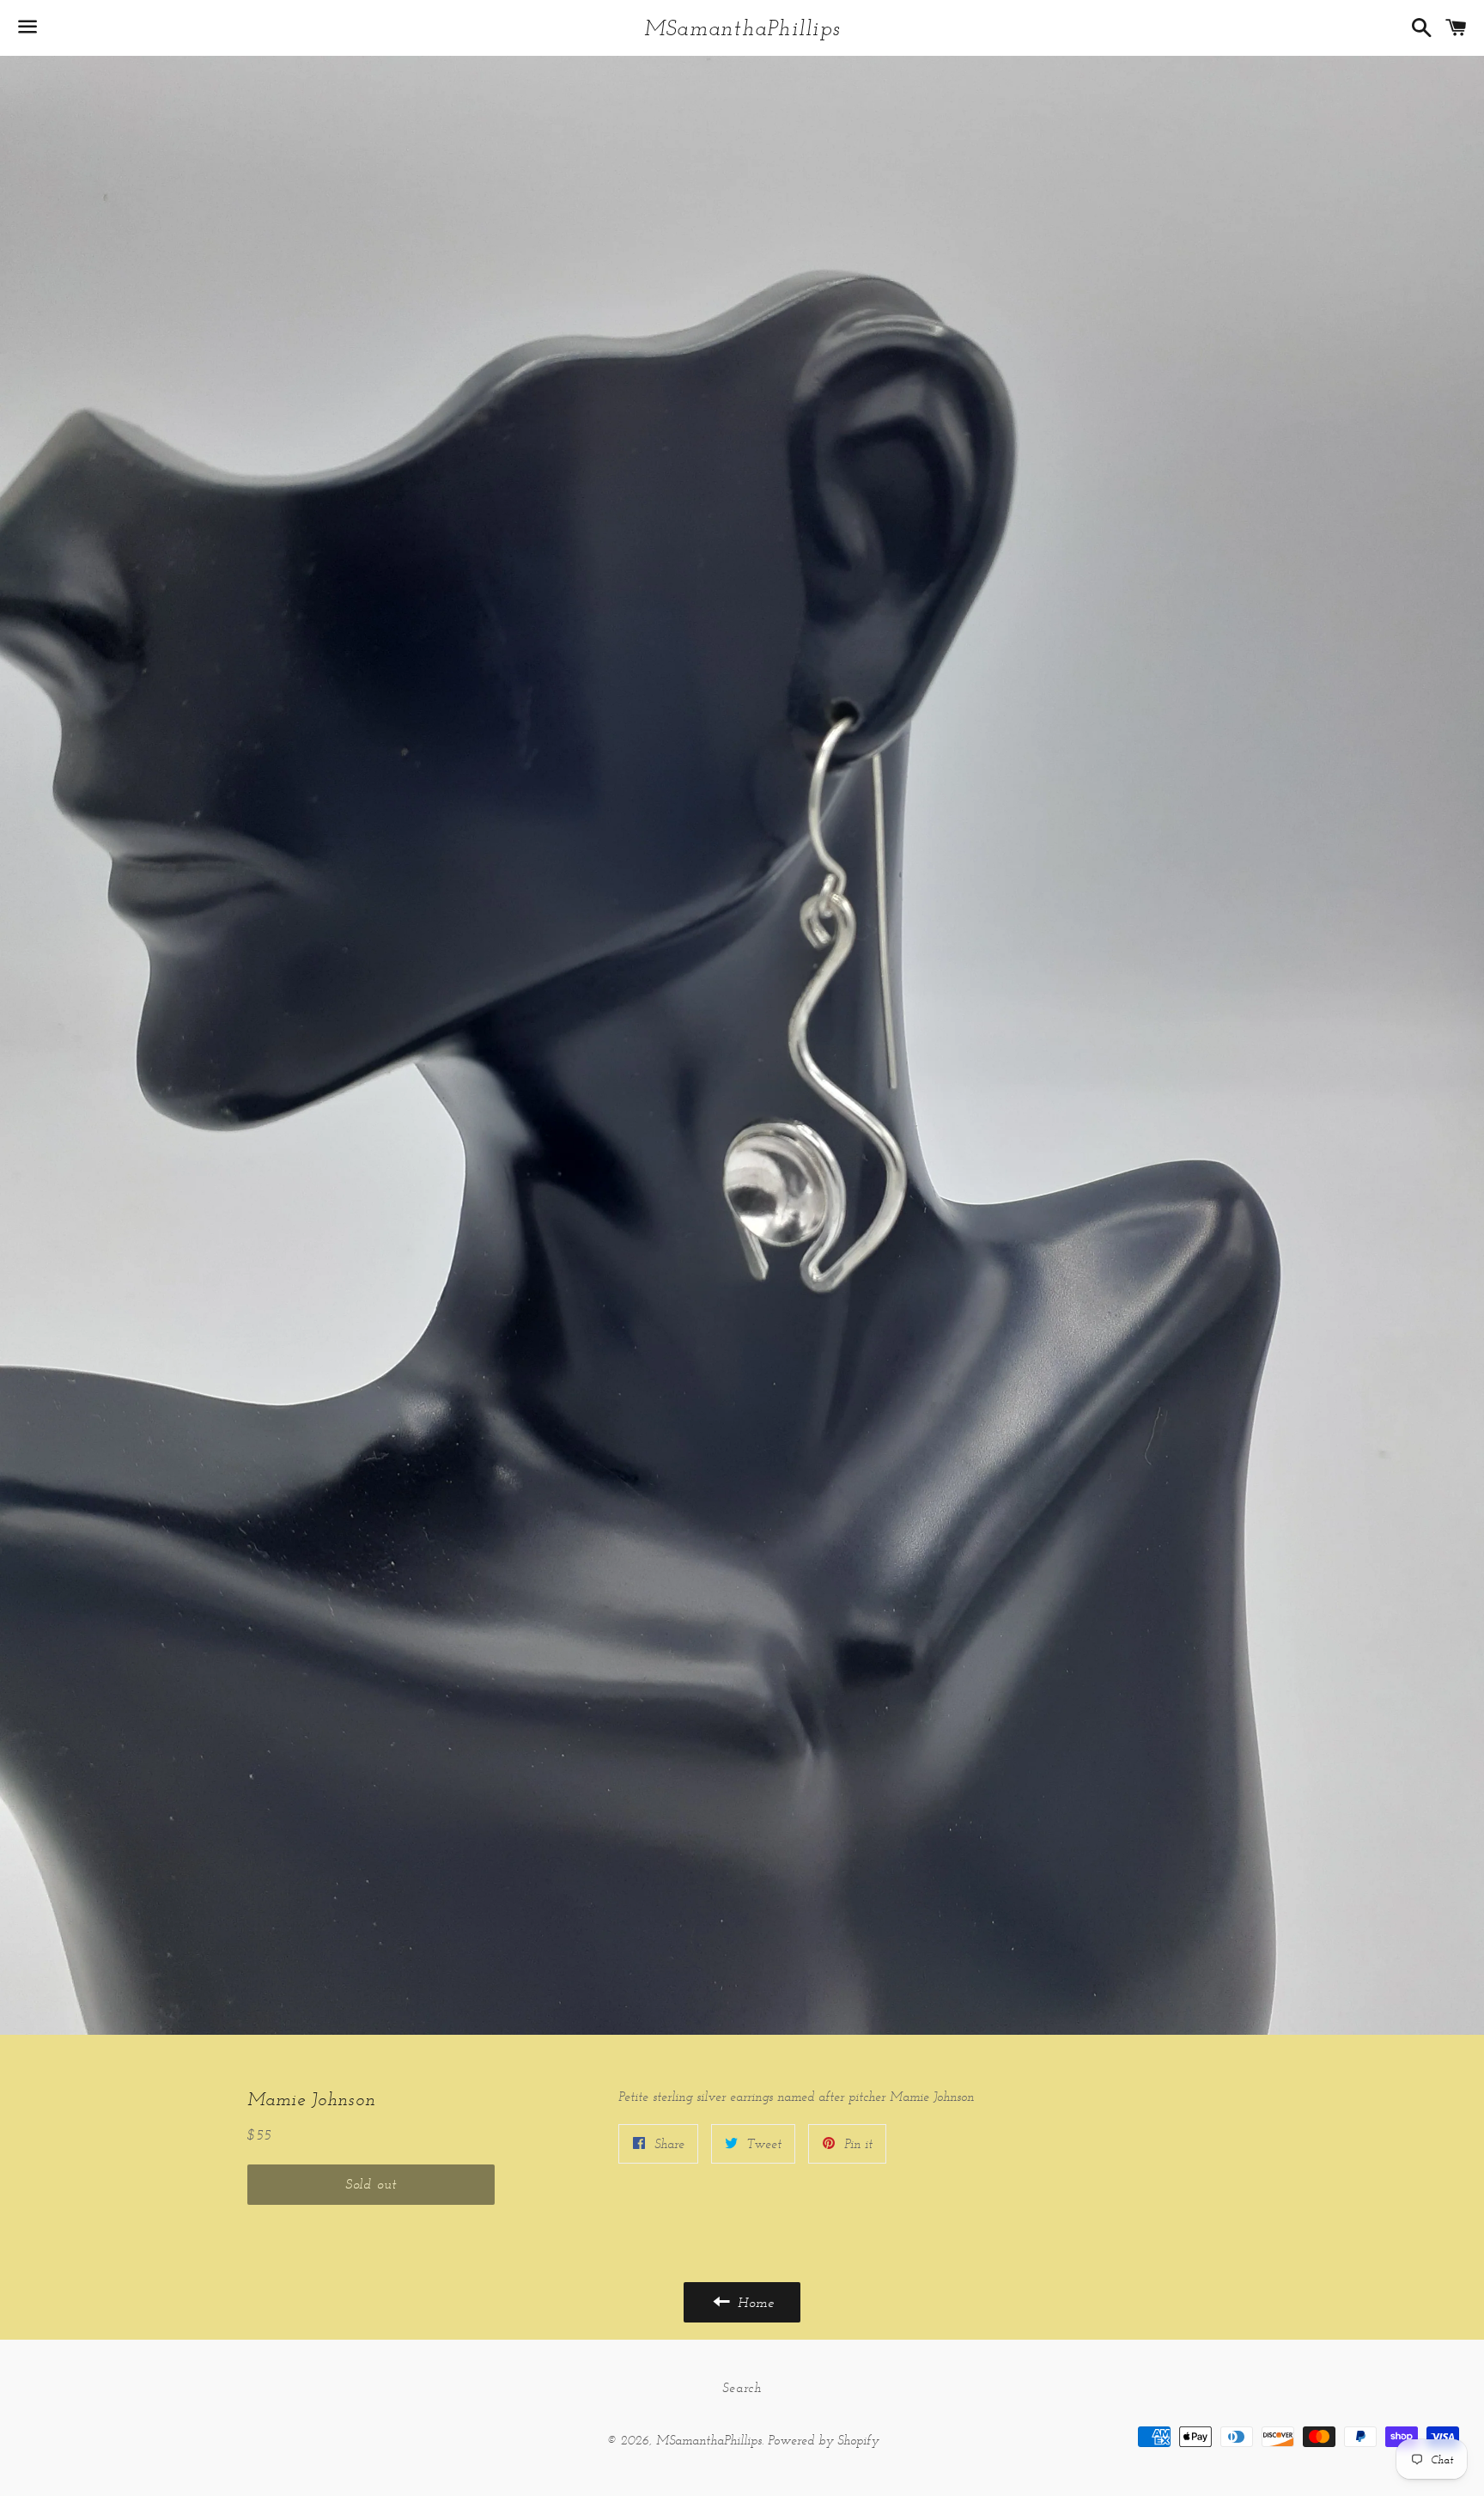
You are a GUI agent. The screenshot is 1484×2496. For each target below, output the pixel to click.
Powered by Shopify (823, 2440)
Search (742, 2387)
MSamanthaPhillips (742, 27)
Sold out (371, 2184)
